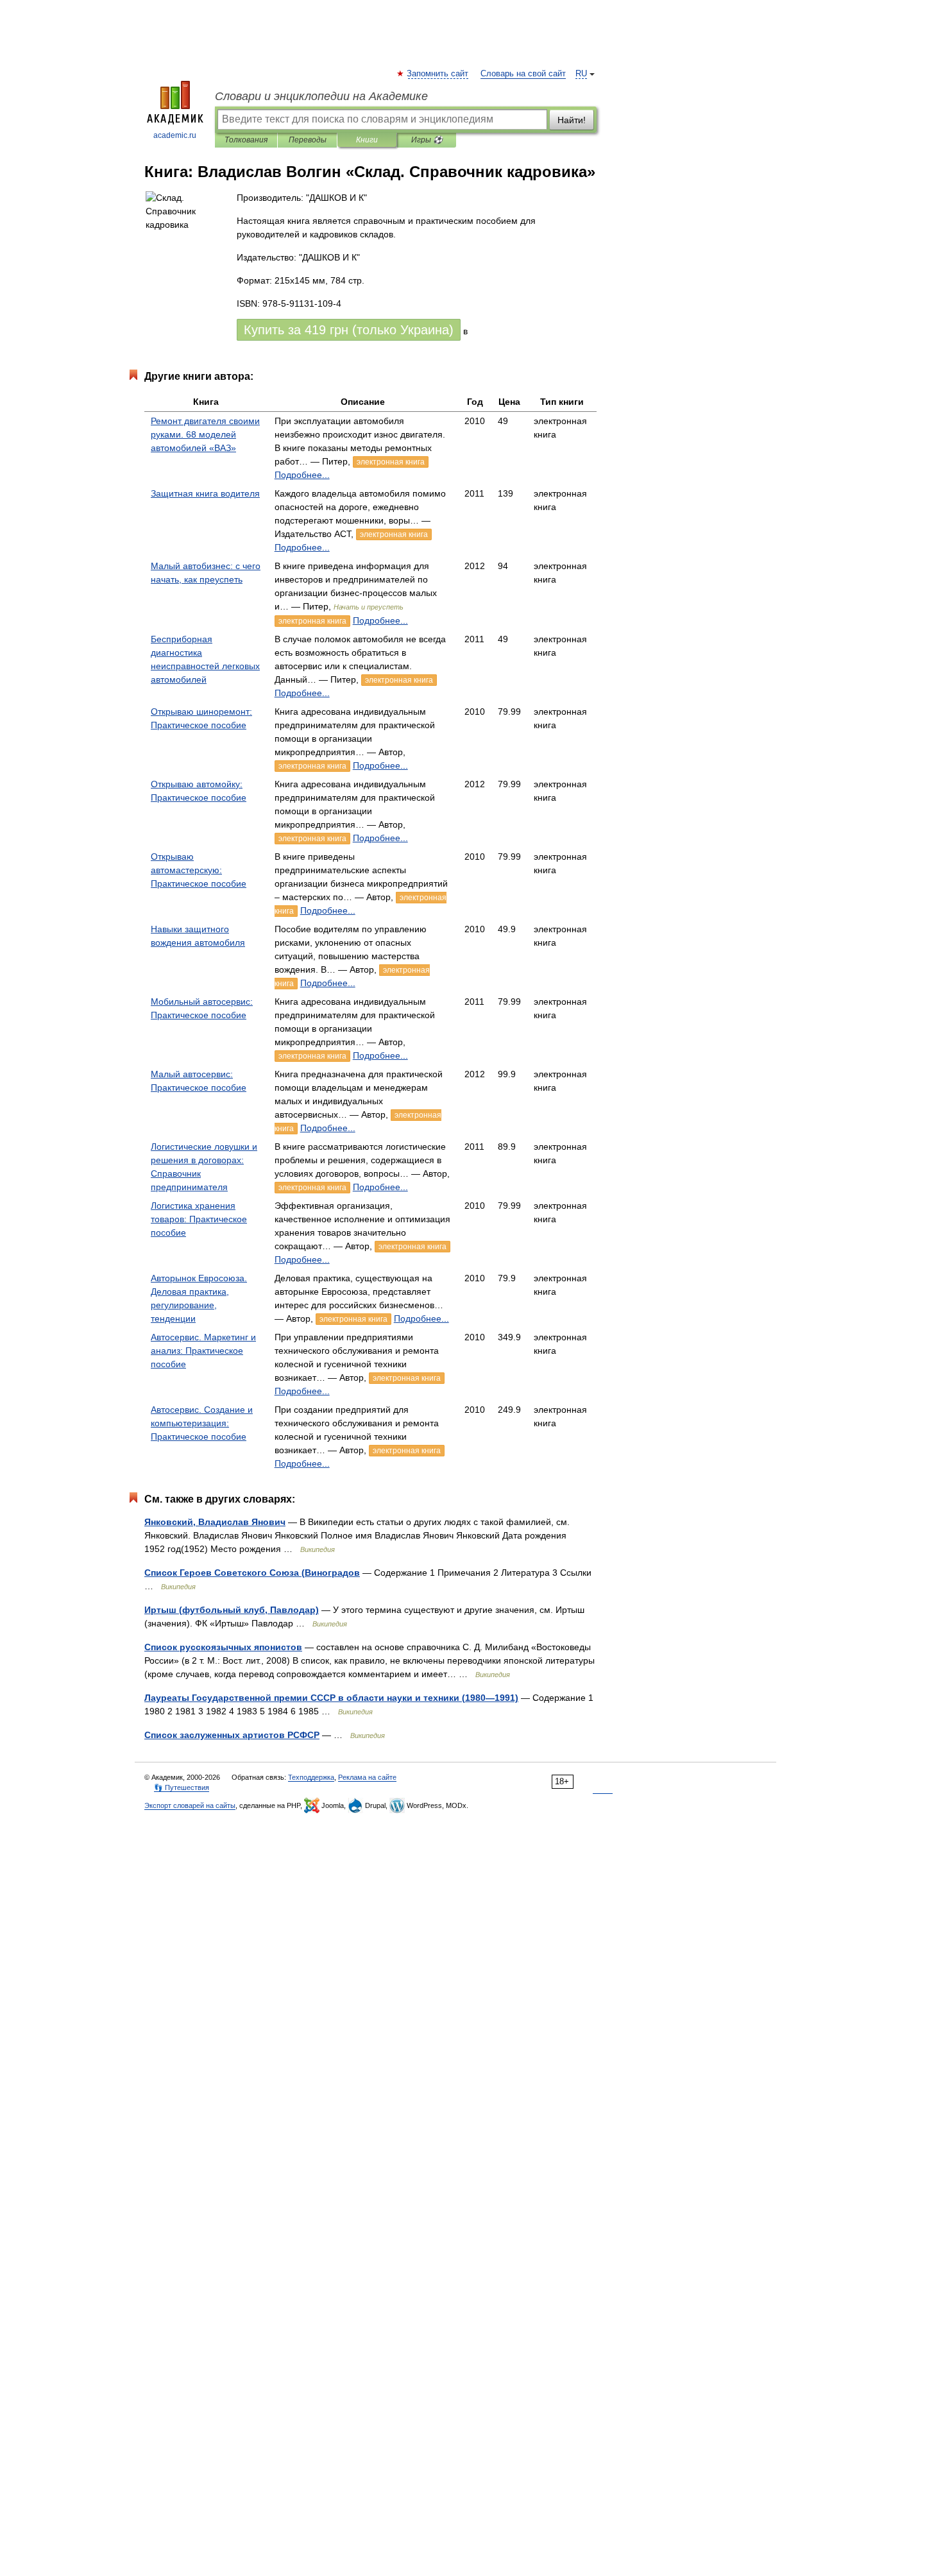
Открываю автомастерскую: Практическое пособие (199, 870)
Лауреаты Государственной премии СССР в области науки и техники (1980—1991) (331, 1698)
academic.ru (175, 135)
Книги (367, 140)
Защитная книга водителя (205, 493)
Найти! (572, 120)
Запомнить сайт (438, 74)
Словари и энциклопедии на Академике (321, 96)
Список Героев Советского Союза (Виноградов (252, 1573)
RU (581, 74)
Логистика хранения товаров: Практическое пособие (199, 1219)
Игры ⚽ (427, 140)
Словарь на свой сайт (523, 74)
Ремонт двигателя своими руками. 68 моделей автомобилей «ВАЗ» (205, 434)
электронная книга (391, 462)
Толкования (246, 140)
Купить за (349, 330)
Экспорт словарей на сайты (190, 1805)
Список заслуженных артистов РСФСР (232, 1735)
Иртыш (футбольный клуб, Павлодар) (232, 1610)
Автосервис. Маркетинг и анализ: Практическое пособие (203, 1351)
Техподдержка (311, 1777)
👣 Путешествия (182, 1787)
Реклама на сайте (367, 1777)
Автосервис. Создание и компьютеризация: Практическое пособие (202, 1423)
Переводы (308, 140)
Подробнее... (302, 475)
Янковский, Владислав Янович (215, 1522)
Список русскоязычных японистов (223, 1647)
